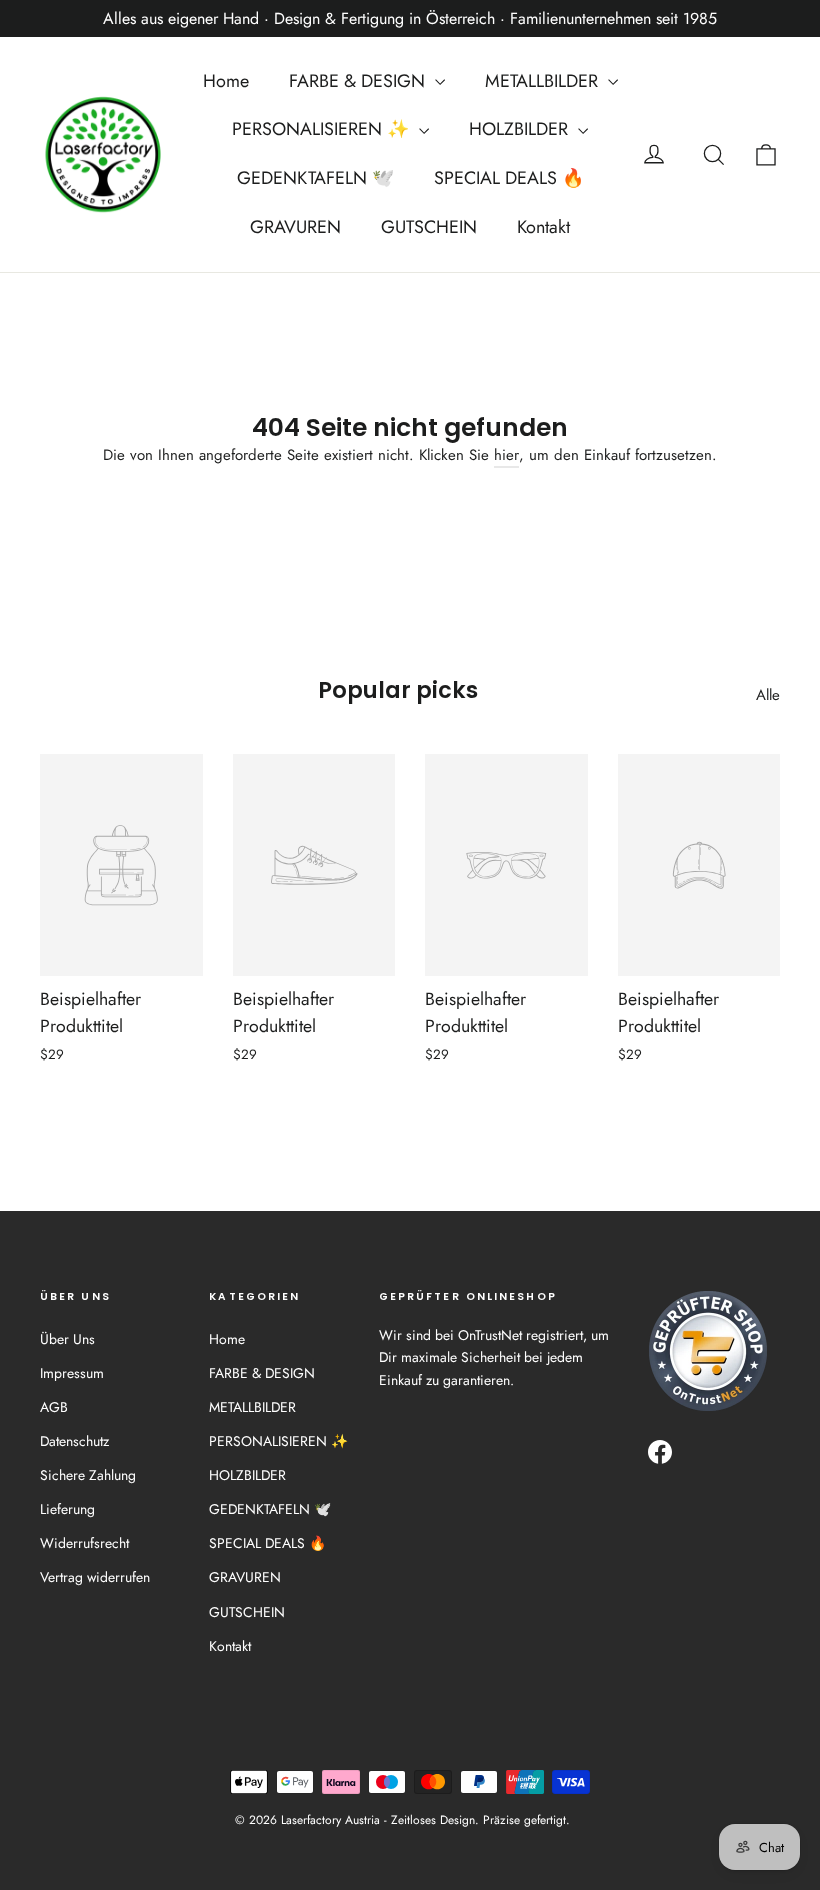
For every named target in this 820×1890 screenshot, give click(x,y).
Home (226, 81)
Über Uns (67, 1339)
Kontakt (543, 227)
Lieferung (67, 1509)
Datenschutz (74, 1441)
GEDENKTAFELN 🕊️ (315, 178)
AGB (54, 1407)
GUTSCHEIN (429, 227)
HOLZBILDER (521, 129)
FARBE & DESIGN (359, 81)
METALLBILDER (544, 81)
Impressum (72, 1373)
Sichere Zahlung (88, 1475)
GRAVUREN (295, 227)
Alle (768, 695)
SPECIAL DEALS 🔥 (509, 178)
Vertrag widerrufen (95, 1577)
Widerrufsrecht (84, 1543)
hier (506, 455)
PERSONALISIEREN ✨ (323, 129)
